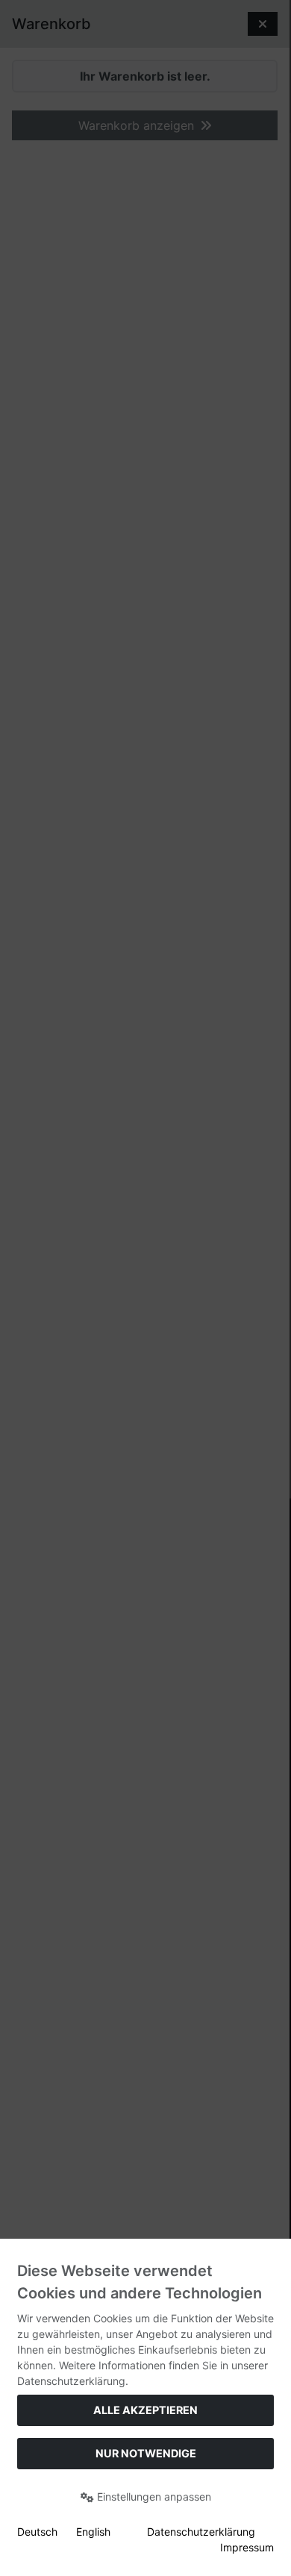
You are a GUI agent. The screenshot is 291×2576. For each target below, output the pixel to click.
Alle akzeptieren (145, 2410)
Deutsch (37, 2532)
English (93, 2532)
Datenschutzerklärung (201, 2532)
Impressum (247, 2547)
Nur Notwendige (146, 2453)
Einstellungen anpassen (153, 2497)
